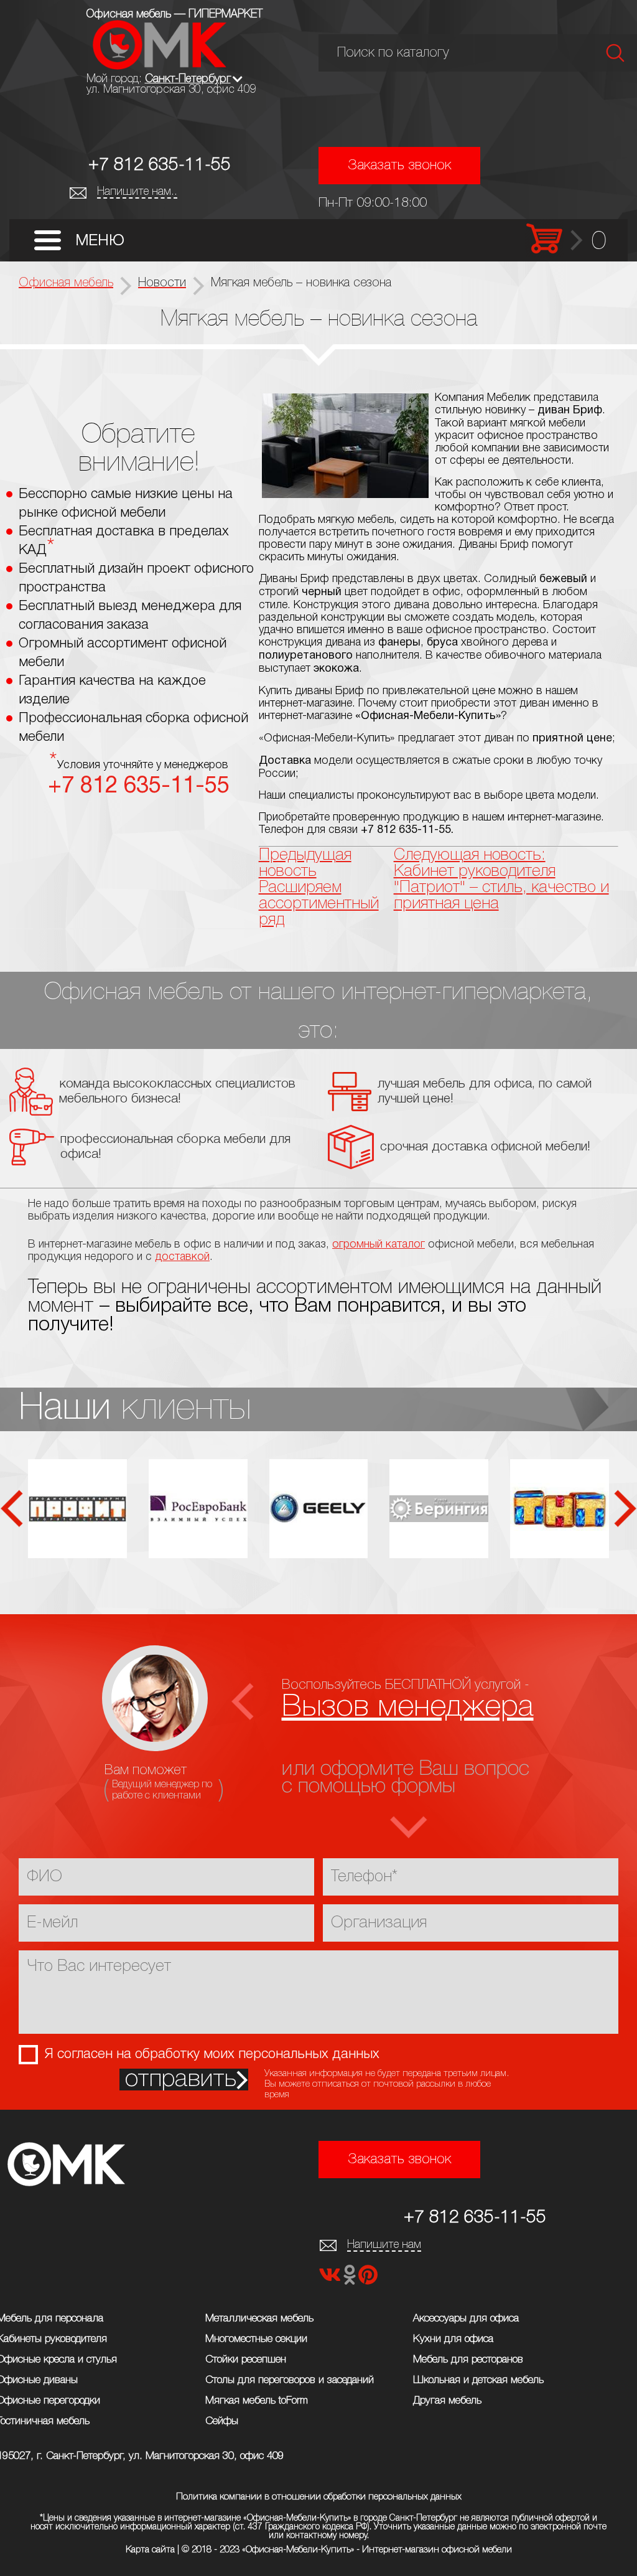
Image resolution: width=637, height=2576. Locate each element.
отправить (181, 2080)
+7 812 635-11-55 (160, 165)
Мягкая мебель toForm (257, 2401)
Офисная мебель (66, 283)
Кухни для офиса (453, 2339)
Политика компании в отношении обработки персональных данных (319, 2497)
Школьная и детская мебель (478, 2380)
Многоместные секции (256, 2339)
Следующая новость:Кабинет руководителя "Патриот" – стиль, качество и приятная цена (501, 880)
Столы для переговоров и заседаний (290, 2380)
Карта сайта (150, 2550)
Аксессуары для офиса (466, 2319)
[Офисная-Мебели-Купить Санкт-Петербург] (160, 66)
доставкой (182, 1257)
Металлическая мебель (259, 2319)
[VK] (331, 2279)
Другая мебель (447, 2401)
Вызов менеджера (408, 1707)
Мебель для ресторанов (468, 2360)
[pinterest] (368, 2279)
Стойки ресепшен (246, 2360)
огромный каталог (379, 1244)
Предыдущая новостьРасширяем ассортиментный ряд (319, 888)
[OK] (351, 2279)
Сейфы (222, 2421)
